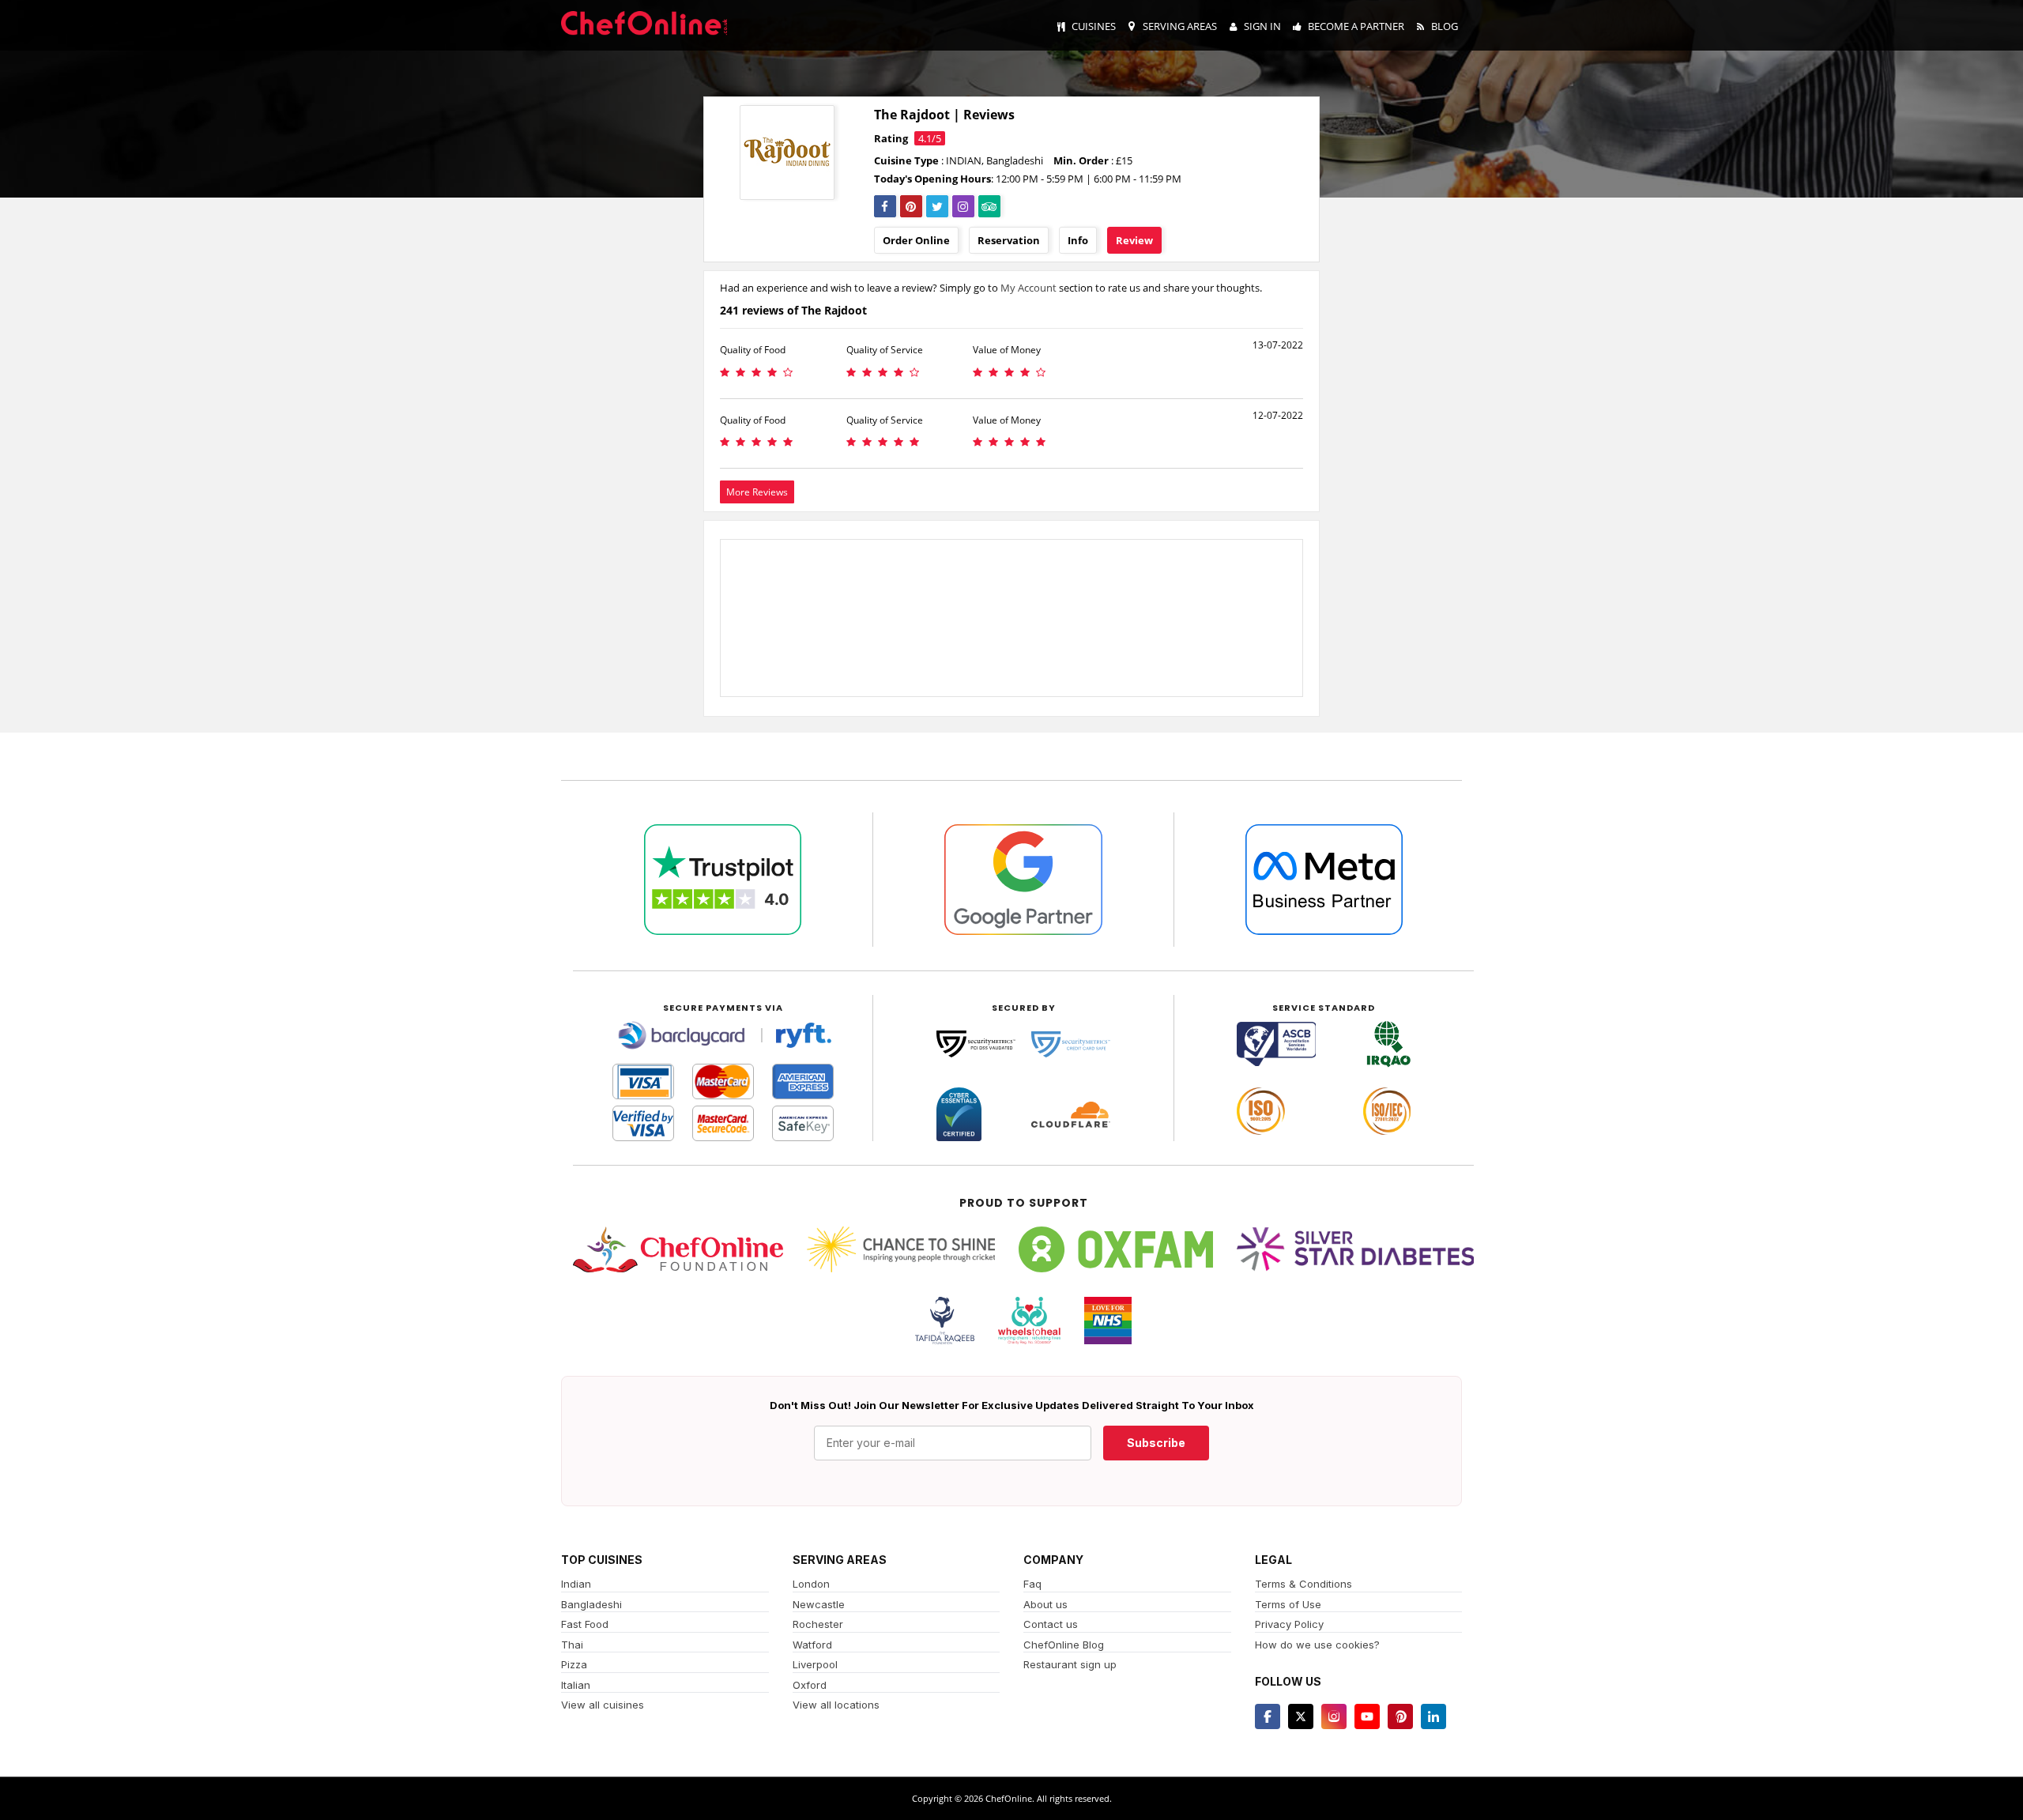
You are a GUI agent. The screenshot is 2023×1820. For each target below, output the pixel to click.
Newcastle (819, 1604)
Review (1134, 240)
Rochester (818, 1624)
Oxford (810, 1685)
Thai (572, 1645)
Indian (576, 1584)
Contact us (1051, 1624)
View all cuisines (603, 1705)
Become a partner (1356, 26)
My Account (1028, 288)
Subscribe (1156, 1443)
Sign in (1262, 26)
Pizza (574, 1664)
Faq (1032, 1584)
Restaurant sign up (1070, 1664)
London (811, 1584)
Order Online (916, 240)
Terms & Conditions (1303, 1584)
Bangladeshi (591, 1604)
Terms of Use (1288, 1604)
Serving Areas (1180, 26)
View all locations (836, 1705)
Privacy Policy (1289, 1624)
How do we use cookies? (1317, 1645)
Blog (1445, 26)
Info (1078, 240)
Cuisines (1094, 26)
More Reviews (757, 492)
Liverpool (815, 1664)
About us (1045, 1604)
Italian (576, 1685)
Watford (812, 1645)
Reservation (1009, 240)
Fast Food (585, 1624)
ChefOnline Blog (1064, 1645)
